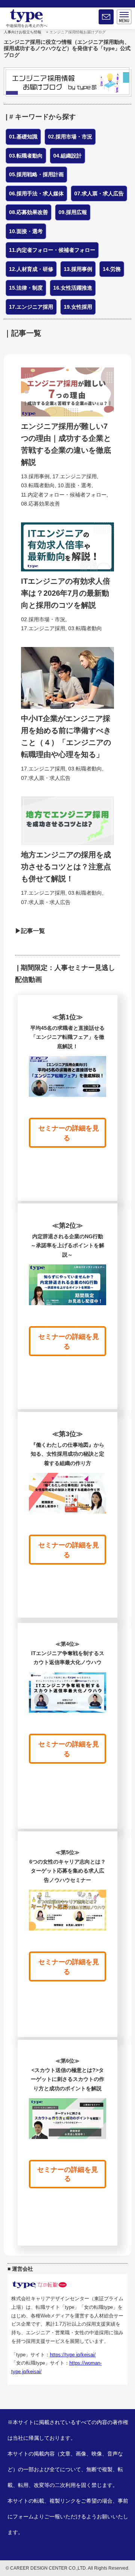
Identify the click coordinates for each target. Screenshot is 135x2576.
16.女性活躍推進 (73, 288)
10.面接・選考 (26, 231)
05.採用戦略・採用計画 (36, 174)
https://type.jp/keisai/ (73, 2355)
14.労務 (112, 269)
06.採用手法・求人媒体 (36, 193)
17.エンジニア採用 (31, 307)
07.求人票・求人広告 (99, 193)
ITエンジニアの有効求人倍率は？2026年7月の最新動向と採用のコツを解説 (66, 593)
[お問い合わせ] (106, 17)
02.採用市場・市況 (70, 137)
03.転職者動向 (26, 156)
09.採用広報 (73, 212)
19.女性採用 (78, 307)
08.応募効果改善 (28, 212)
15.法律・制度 (26, 288)
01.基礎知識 (23, 137)
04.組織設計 (67, 156)
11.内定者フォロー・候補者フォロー (52, 250)
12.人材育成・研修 (31, 269)
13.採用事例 (78, 269)
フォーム (23, 2517)
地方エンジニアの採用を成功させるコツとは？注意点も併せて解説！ (66, 867)
